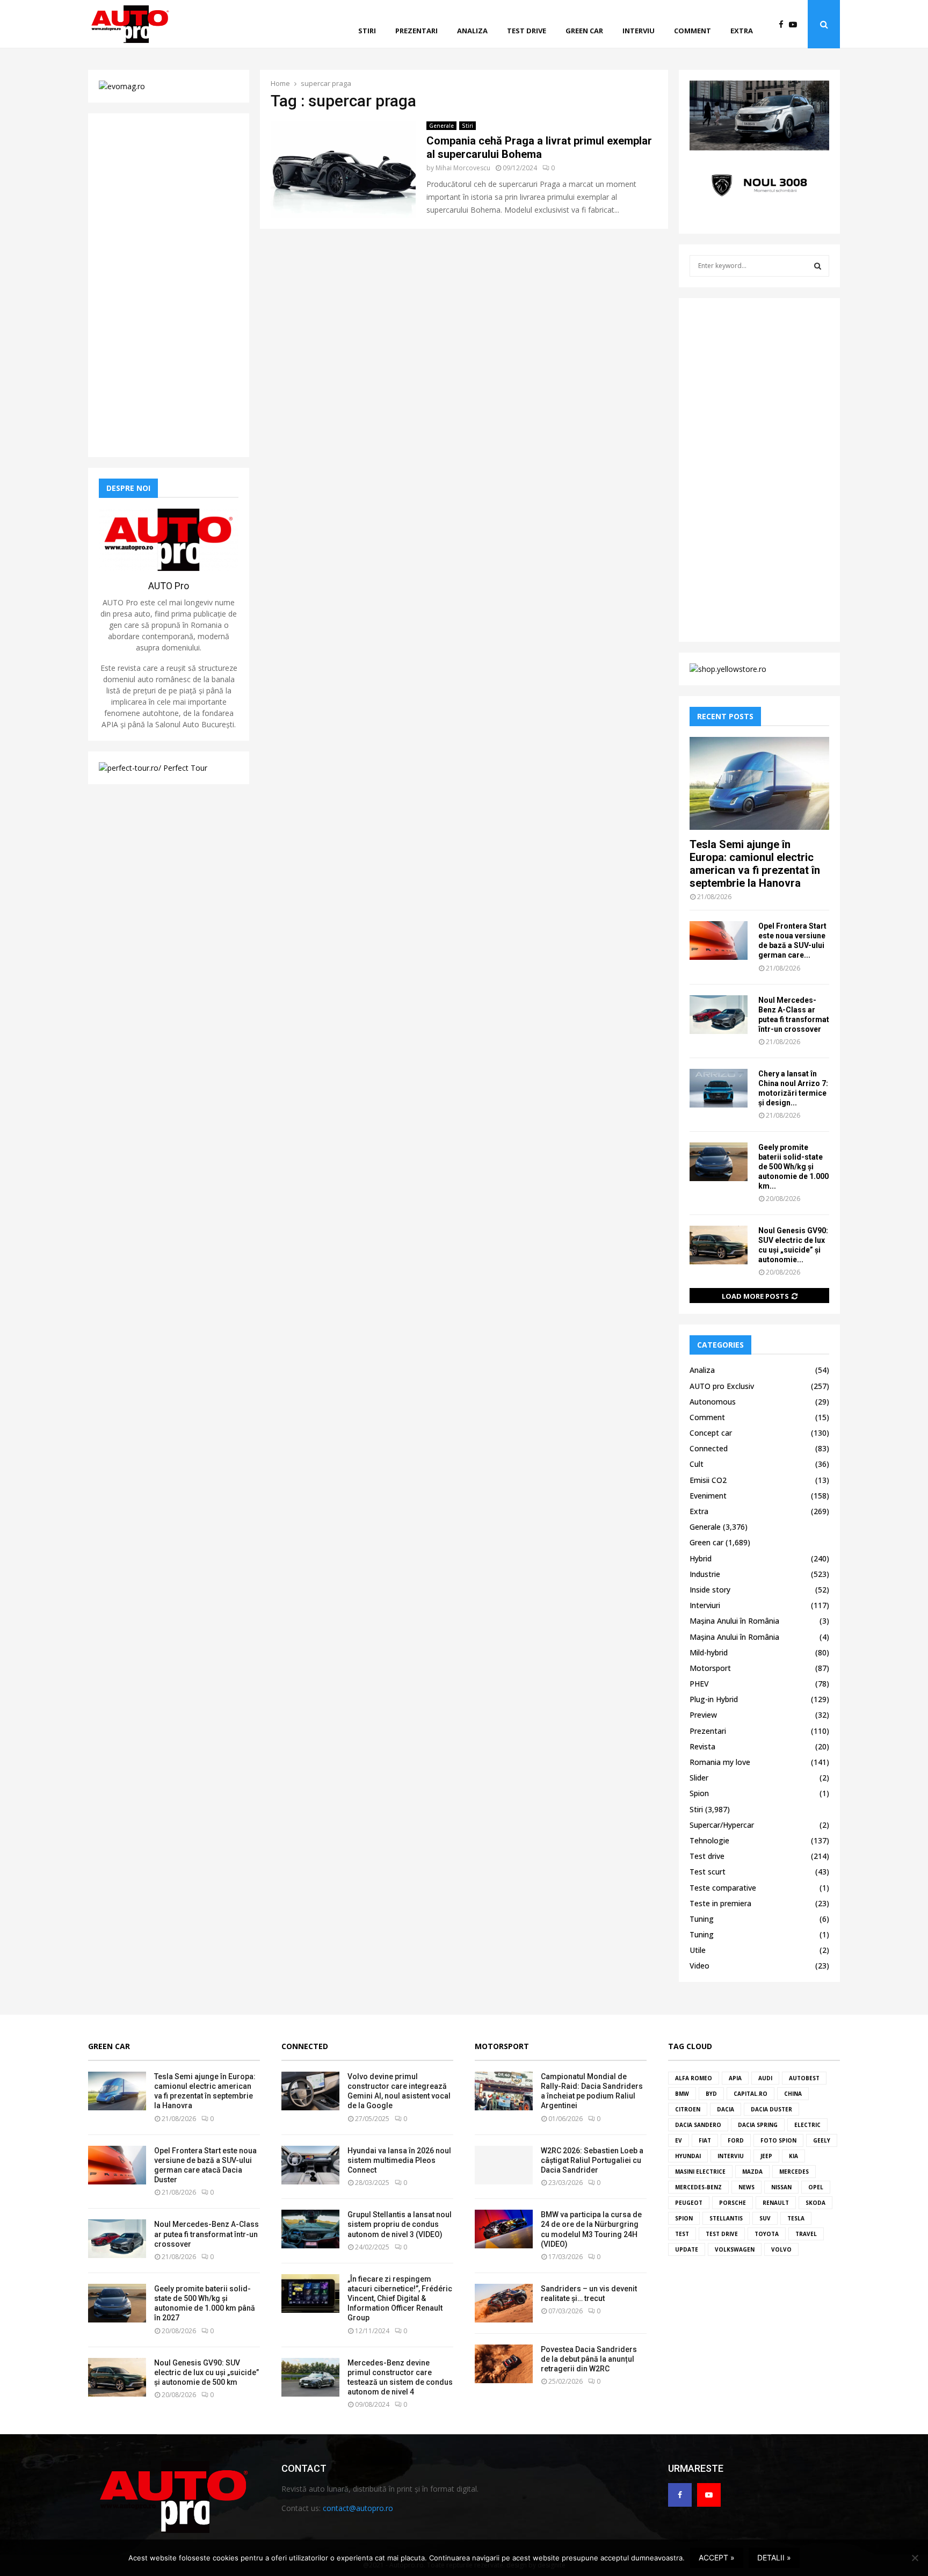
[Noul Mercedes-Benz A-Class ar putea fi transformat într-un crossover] (719, 1015)
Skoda (815, 2203)
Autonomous (713, 1402)
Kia (793, 2156)
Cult (697, 1464)
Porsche (733, 2203)
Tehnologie (709, 1840)
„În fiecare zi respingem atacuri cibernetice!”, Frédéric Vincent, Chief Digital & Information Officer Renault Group (400, 2299)
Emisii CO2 (708, 1480)
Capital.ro (751, 2094)
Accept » (717, 2557)
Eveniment (708, 1496)
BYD (711, 2094)
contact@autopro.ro (358, 2508)
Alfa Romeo (694, 2078)
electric (807, 2125)
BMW (682, 2094)
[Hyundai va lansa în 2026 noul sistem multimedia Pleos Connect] (310, 2165)
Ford (736, 2140)
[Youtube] (796, 24)
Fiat (705, 2140)
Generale (441, 126)
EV (679, 2140)
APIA (735, 2078)
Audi (765, 2078)
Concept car (711, 1433)
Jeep (766, 2156)
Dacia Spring (758, 2125)
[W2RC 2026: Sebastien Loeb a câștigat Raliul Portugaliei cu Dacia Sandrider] (504, 2165)
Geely (822, 2140)
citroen (688, 2109)
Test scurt (708, 1872)
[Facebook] (784, 24)
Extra (742, 31)
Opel (816, 2187)
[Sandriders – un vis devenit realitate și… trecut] (504, 2303)
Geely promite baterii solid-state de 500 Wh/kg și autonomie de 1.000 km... (793, 1167)
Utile (698, 1950)
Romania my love (720, 1762)
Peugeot (689, 2203)
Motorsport (710, 1668)
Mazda (752, 2172)
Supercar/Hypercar (722, 1825)
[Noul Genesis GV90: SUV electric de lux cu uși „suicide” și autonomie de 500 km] (719, 1245)
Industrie (705, 1574)
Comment (693, 31)
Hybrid (701, 1558)
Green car (584, 31)
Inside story (710, 1590)
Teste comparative (723, 1888)
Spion (699, 1793)
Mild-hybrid (709, 1652)
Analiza (472, 31)
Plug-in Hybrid (714, 1699)
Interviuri (705, 1605)
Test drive (527, 31)
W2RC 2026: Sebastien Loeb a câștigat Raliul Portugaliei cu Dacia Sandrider (592, 2160)
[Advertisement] (169, 285)
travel (806, 2234)
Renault (776, 2203)
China (793, 2094)
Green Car (109, 2046)
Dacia (726, 2109)
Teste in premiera (720, 1903)
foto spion (778, 2140)
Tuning (702, 1919)
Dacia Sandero (698, 2125)
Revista (702, 1746)
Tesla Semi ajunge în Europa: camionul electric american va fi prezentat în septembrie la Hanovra (755, 864)
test (682, 2234)
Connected (709, 1448)
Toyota (767, 2234)
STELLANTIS (726, 2218)
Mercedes (794, 2172)
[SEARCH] (818, 266)
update (687, 2249)
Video (699, 1966)
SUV (765, 2218)
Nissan (781, 2187)
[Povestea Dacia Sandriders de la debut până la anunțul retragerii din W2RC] (504, 2364)
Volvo (781, 2249)
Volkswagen (735, 2249)
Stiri (367, 31)
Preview (703, 1715)
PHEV (699, 1684)
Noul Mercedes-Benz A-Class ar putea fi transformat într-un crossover (206, 2234)
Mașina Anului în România (734, 1621)
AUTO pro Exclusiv (722, 1386)
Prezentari (416, 31)
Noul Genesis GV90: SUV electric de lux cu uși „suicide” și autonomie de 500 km (206, 2372)
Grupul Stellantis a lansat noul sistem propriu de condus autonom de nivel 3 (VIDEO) (400, 2224)
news (746, 2187)
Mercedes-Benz (698, 2187)
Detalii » (774, 2557)
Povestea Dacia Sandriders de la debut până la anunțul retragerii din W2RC (589, 2359)
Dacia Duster (771, 2109)
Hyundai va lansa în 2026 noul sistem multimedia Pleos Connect (399, 2160)
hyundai (688, 2156)
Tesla (796, 2218)
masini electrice (700, 2172)
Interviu (639, 31)
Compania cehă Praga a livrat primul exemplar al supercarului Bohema (539, 147)
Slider (699, 1778)
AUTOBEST (804, 2078)
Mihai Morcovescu (463, 168)
